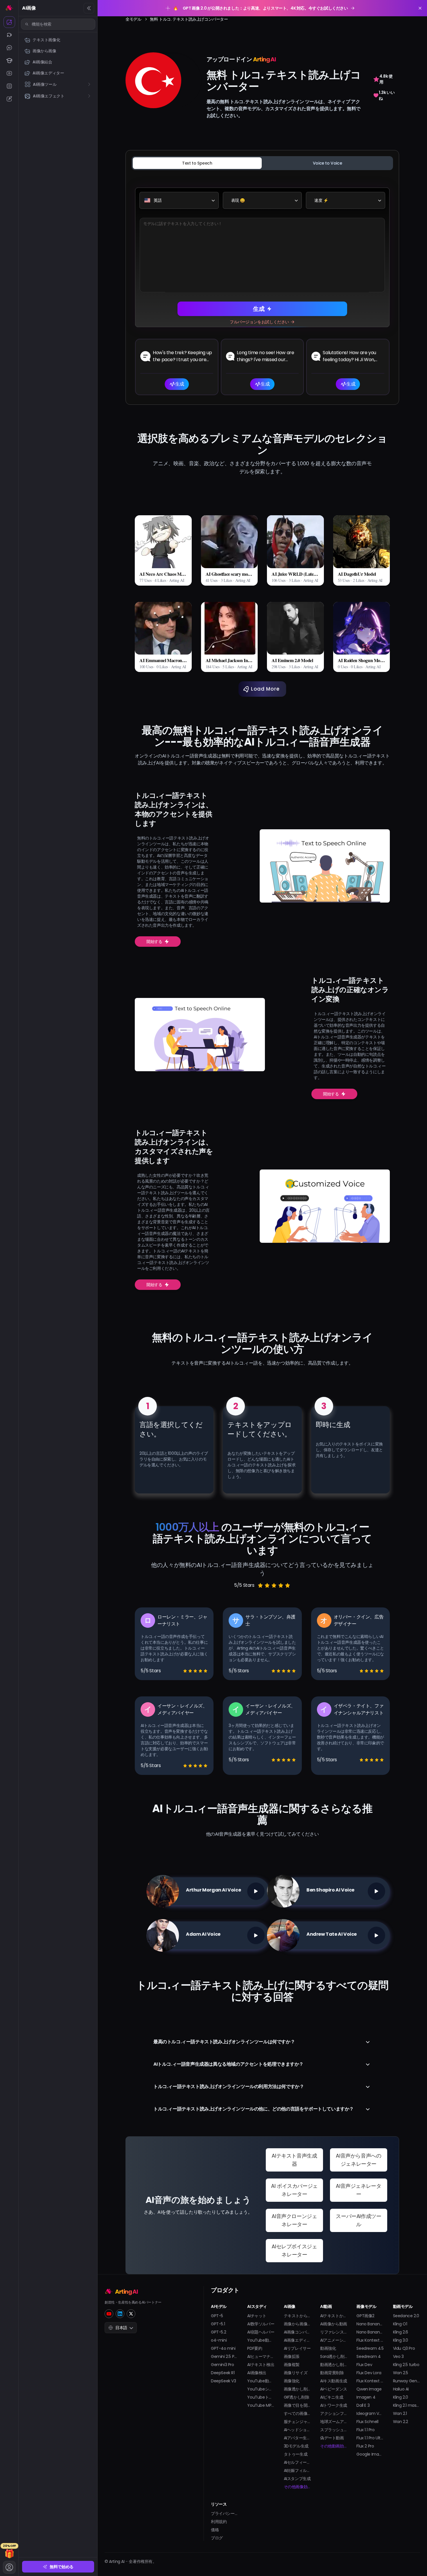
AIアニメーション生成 (334, 2340)
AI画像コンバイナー (297, 2332)
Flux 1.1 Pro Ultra (370, 2438)
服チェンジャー (297, 2422)
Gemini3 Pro (223, 2365)
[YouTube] (109, 2314)
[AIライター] (9, 99)
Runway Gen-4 (407, 2381)
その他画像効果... (297, 2487)
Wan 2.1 (400, 2413)
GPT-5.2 (218, 2332)
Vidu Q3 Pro (404, 2348)
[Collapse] (89, 8)
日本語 (121, 2328)
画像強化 (292, 2381)
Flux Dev (364, 2365)
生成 (259, 309)
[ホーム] (9, 8)
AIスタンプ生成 (297, 2479)
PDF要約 (255, 2348)
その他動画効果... (334, 2446)
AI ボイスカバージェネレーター (294, 2190)
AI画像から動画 (334, 2324)
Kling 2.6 (401, 2332)
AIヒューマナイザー (261, 2356)
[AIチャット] (9, 48)
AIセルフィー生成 (297, 2462)
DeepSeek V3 (224, 2381)
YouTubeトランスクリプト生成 (261, 2397)
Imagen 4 (366, 2397)
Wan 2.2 (401, 2422)
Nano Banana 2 (370, 2324)
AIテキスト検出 (261, 2365)
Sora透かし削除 (334, 2356)
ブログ (217, 2538)
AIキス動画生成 (334, 2381)
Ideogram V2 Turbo (370, 2413)
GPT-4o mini (223, 2348)
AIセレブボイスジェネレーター (294, 2250)
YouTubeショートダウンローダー (261, 2389)
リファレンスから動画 (334, 2332)
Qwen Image (369, 2389)
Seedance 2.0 (406, 2316)
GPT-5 (217, 2316)
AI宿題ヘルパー (261, 2332)
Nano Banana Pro (370, 2332)
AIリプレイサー (297, 2348)
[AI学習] (9, 60)
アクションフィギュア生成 (334, 2413)
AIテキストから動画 (334, 2316)
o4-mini (219, 2340)
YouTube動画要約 (261, 2340)
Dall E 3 (363, 2405)
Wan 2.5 (401, 2373)
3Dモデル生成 (296, 2446)
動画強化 (328, 2348)
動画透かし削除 (334, 2365)
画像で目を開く (297, 2405)
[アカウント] (9, 2567)
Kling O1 (400, 2324)
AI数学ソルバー (261, 2324)
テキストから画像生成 (297, 2316)
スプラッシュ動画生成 (334, 2430)
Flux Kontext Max (370, 2381)
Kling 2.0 (401, 2397)
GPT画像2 (365, 2316)
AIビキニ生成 (332, 2397)
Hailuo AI (401, 2389)
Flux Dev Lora (369, 2373)
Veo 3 (398, 2356)
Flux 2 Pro (365, 2446)
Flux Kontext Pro (370, 2340)
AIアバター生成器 (297, 2438)
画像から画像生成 (297, 2324)
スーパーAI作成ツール (358, 2220)
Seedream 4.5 (370, 2348)
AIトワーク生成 (334, 2405)
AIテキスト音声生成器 (294, 2160)
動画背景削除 (332, 2373)
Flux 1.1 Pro (365, 2430)
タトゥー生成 (296, 2454)
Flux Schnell (367, 2422)
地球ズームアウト (334, 2422)
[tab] (197, 163)
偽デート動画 (332, 2438)
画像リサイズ (296, 2373)
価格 (215, 2530)
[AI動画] (9, 35)
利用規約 (219, 2522)
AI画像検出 (257, 2373)
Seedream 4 (368, 2356)
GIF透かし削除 (297, 2397)
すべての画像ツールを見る (297, 2413)
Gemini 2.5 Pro (224, 2356)
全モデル (133, 19)
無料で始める (62, 2567)
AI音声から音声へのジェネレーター (358, 2160)
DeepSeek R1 (223, 2373)
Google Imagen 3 (370, 2454)
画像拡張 (292, 2356)
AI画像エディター (297, 2340)
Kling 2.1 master (407, 2405)
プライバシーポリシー (224, 2513)
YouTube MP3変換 (261, 2405)
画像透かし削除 (297, 2389)
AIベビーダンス (334, 2389)
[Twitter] (131, 2314)
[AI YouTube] (9, 73)
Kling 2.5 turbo (406, 2365)
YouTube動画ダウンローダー (261, 2381)
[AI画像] (9, 22)
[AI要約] (9, 86)
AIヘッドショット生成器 (297, 2430)
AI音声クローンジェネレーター (294, 2220)
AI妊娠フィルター (297, 2470)
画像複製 (292, 2365)
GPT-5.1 (218, 2324)
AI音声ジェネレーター (358, 2190)
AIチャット (257, 2316)
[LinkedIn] (120, 2314)
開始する (154, 942)
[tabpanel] (262, 286)
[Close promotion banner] (420, 8)
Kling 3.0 (401, 2340)
